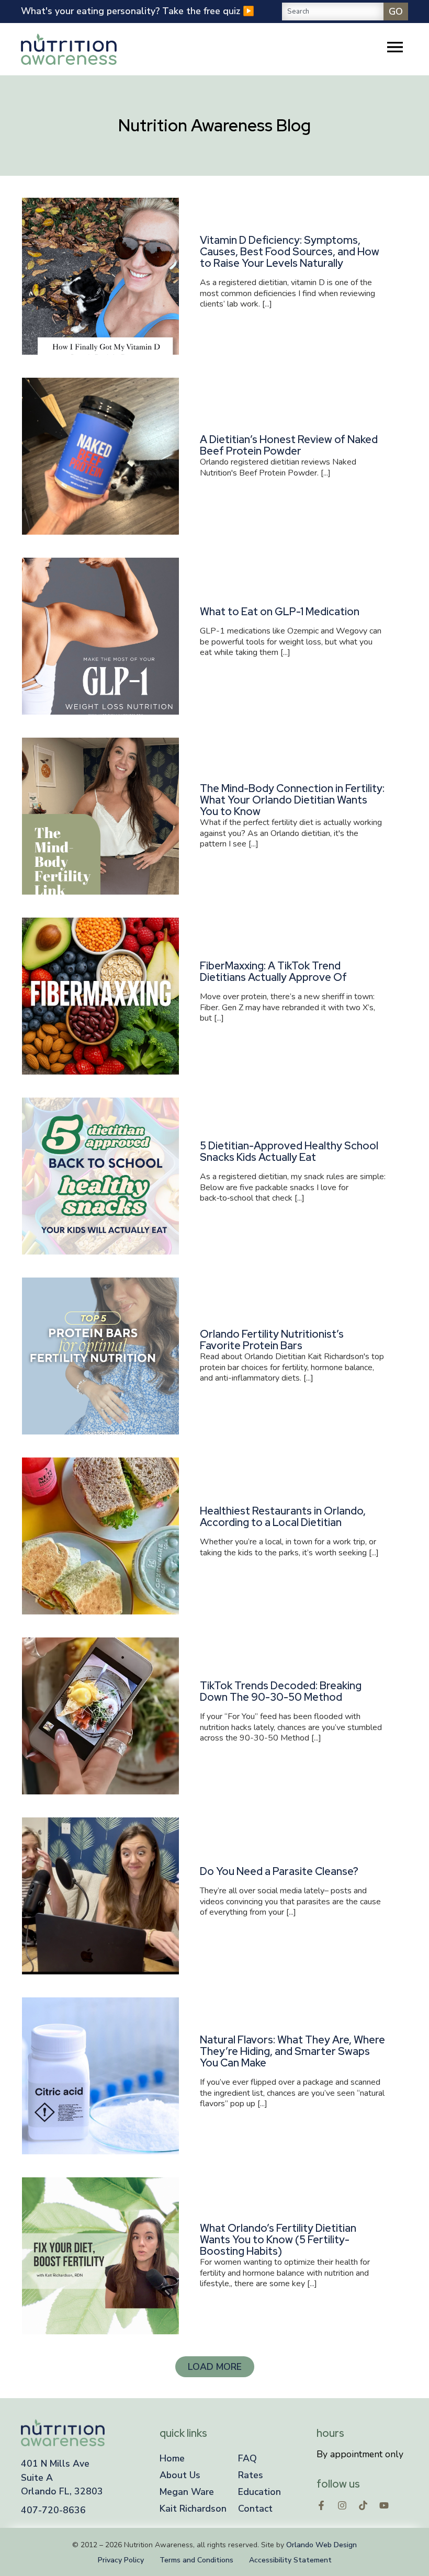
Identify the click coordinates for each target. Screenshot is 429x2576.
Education (259, 2492)
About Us (180, 2475)
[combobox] (333, 12)
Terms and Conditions (196, 2560)
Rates (251, 2475)
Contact (255, 2509)
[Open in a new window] (321, 2505)
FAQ (247, 2458)
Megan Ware (187, 2492)
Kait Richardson (193, 2509)
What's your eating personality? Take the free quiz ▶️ (138, 11)
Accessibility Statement (290, 2560)
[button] (215, 2367)
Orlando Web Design (321, 2545)
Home (172, 2458)
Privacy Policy (121, 2560)
